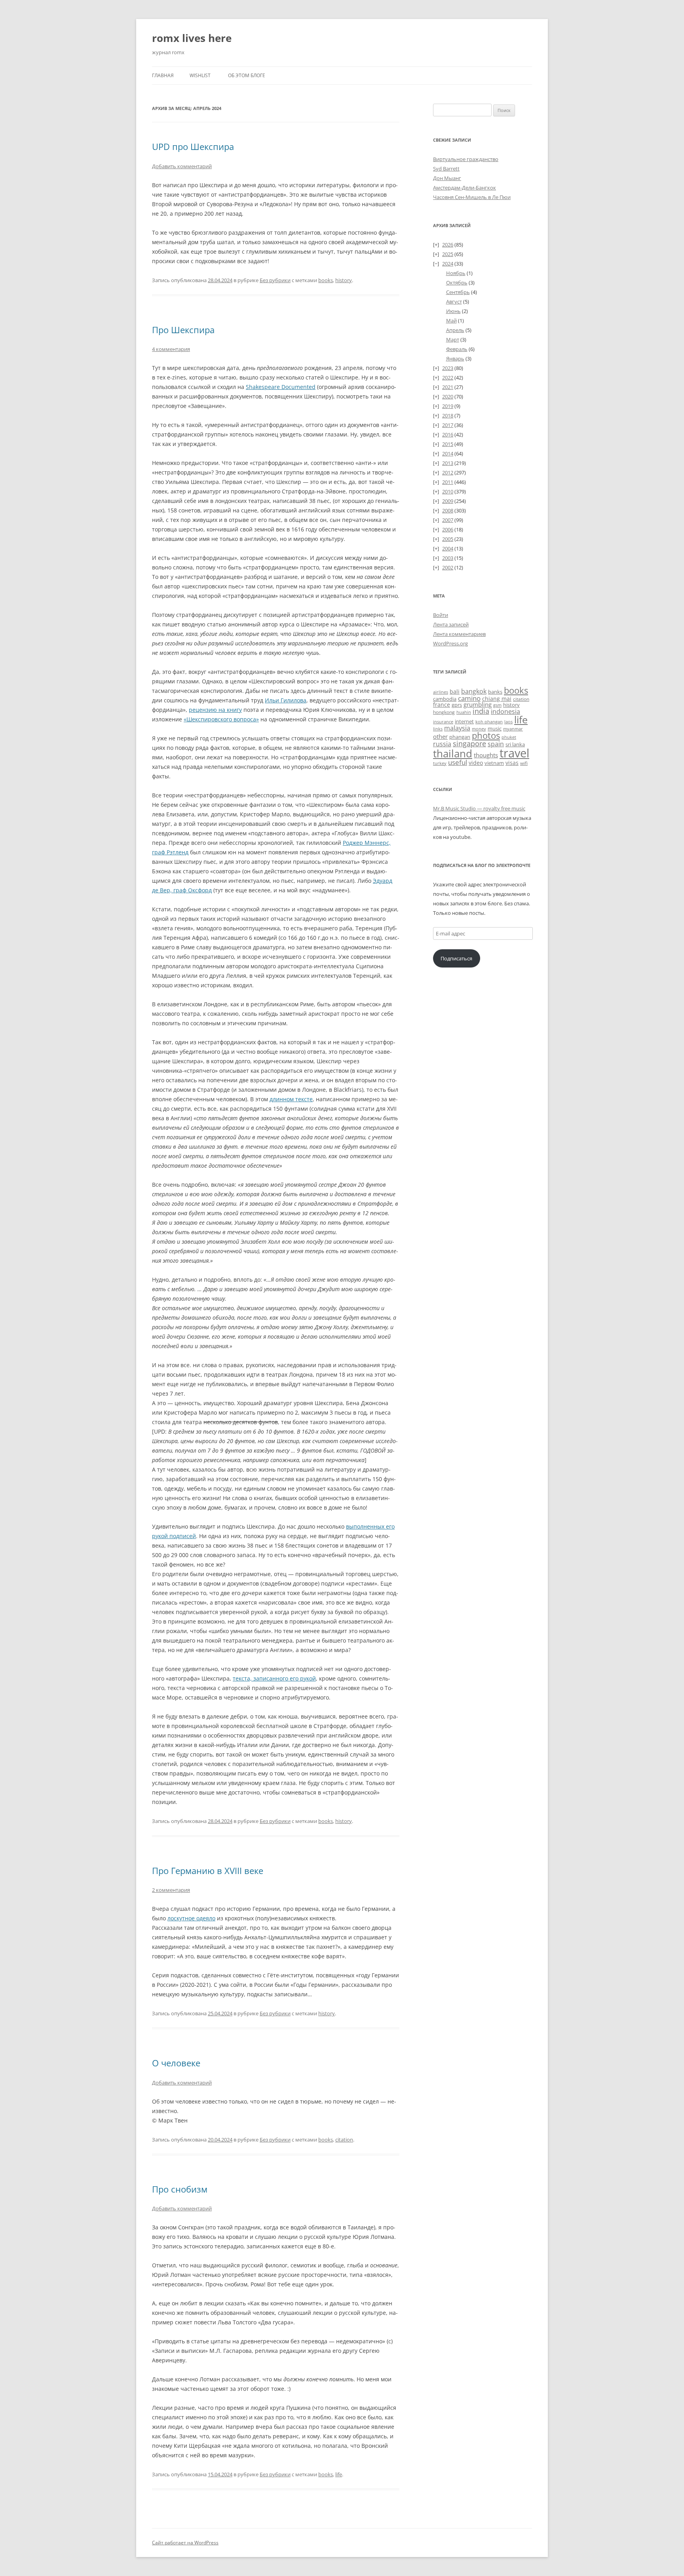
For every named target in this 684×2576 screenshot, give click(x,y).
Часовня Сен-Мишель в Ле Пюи (472, 197)
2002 (448, 567)
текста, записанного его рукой (274, 1678)
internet (464, 722)
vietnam (494, 763)
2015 (448, 444)
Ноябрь (456, 273)
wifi (524, 763)
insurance (443, 722)
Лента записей (451, 624)
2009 (448, 501)
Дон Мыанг (447, 178)
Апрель (455, 330)
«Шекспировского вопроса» (221, 719)
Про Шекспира (183, 330)
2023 (448, 368)
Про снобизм (180, 2189)
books (326, 280)
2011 (448, 482)
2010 (448, 491)
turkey (440, 763)
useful (458, 762)
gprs (457, 705)
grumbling (478, 704)
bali (455, 691)
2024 (448, 264)
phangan (460, 737)
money (479, 729)
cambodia (445, 699)
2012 (448, 472)
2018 (448, 415)
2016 (448, 434)
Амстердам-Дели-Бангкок (465, 188)
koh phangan (489, 722)
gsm (497, 705)
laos (508, 722)
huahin (464, 712)
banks (495, 692)
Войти (441, 615)
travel (514, 753)
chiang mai (497, 699)
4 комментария (171, 349)
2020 (448, 396)
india (481, 711)
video (476, 763)
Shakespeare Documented (281, 387)
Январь (455, 359)
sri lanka (515, 744)
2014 (448, 453)
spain (496, 744)
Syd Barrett (446, 169)
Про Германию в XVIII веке (208, 1870)
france (442, 705)
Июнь (453, 311)
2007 (448, 520)
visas (512, 763)
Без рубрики (275, 280)
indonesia (505, 711)
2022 (448, 377)
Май (451, 321)
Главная (163, 75)
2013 (448, 463)
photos (486, 735)
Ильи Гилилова (286, 700)
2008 (448, 510)
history (344, 280)
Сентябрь (458, 292)
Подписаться (456, 958)
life (339, 2474)
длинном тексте (291, 1099)
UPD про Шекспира (193, 146)
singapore (469, 744)
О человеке (176, 2063)
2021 (448, 387)
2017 (448, 425)
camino (469, 698)
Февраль (457, 349)
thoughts (486, 755)
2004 (448, 548)
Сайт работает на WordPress (185, 2543)
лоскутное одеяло (191, 1918)
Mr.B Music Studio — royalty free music (479, 808)
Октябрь (457, 283)
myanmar (513, 729)
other (440, 736)
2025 (448, 254)
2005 (448, 539)
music (495, 728)
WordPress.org (450, 643)
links (438, 729)
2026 (448, 245)
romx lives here (192, 38)
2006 (448, 529)
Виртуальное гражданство (466, 159)
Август (454, 302)
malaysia (457, 728)
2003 (448, 558)
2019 (448, 406)
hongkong (444, 712)
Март (453, 340)
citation (344, 2140)
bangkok (474, 691)
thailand (453, 753)
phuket (509, 737)
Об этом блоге (247, 75)
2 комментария (171, 1890)
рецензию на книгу (215, 710)
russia (442, 744)
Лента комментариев (459, 634)
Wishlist (200, 75)
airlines (441, 692)
